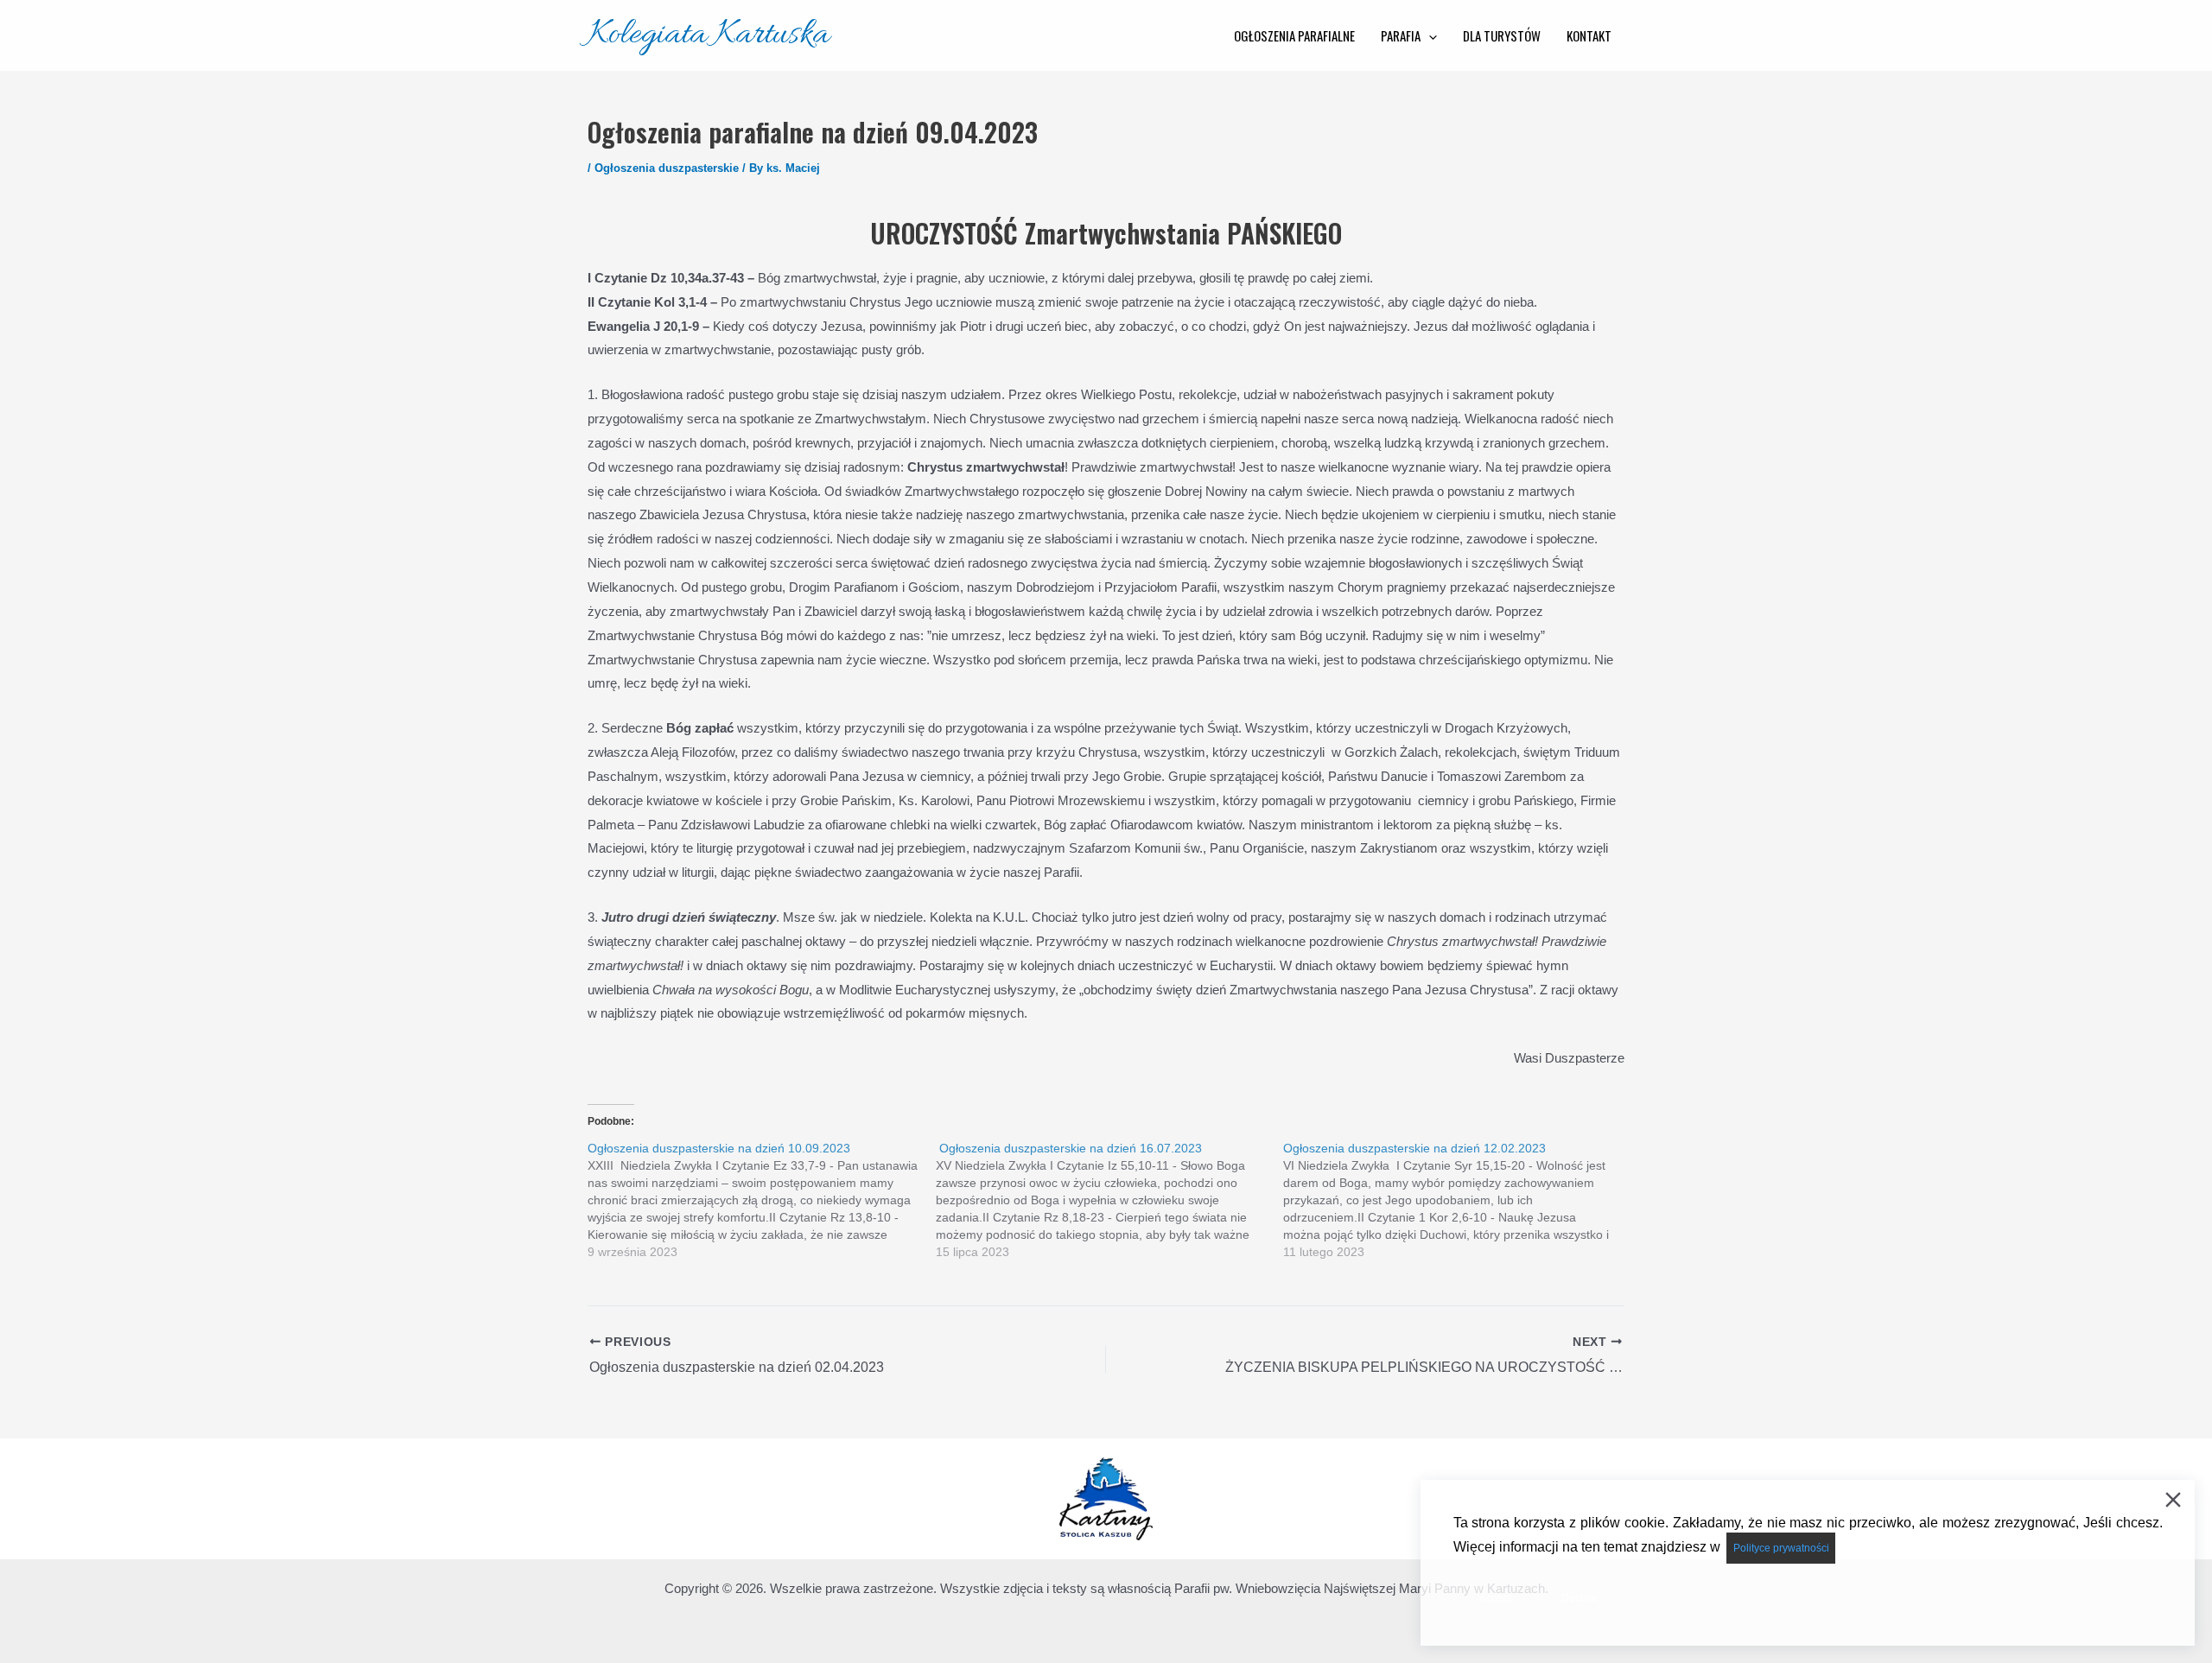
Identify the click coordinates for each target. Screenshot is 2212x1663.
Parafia (1401, 35)
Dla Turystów (1502, 35)
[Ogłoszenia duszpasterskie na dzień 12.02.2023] (1457, 1200)
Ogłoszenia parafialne (1294, 35)
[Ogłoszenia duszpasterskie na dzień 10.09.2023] (762, 1200)
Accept (1495, 1598)
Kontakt (1589, 35)
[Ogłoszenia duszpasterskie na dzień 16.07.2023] (1110, 1200)
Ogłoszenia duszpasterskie (667, 168)
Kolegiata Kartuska (709, 35)
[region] (1106, 1499)
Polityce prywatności (1781, 1548)
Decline (1580, 1598)
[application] (1429, 35)
